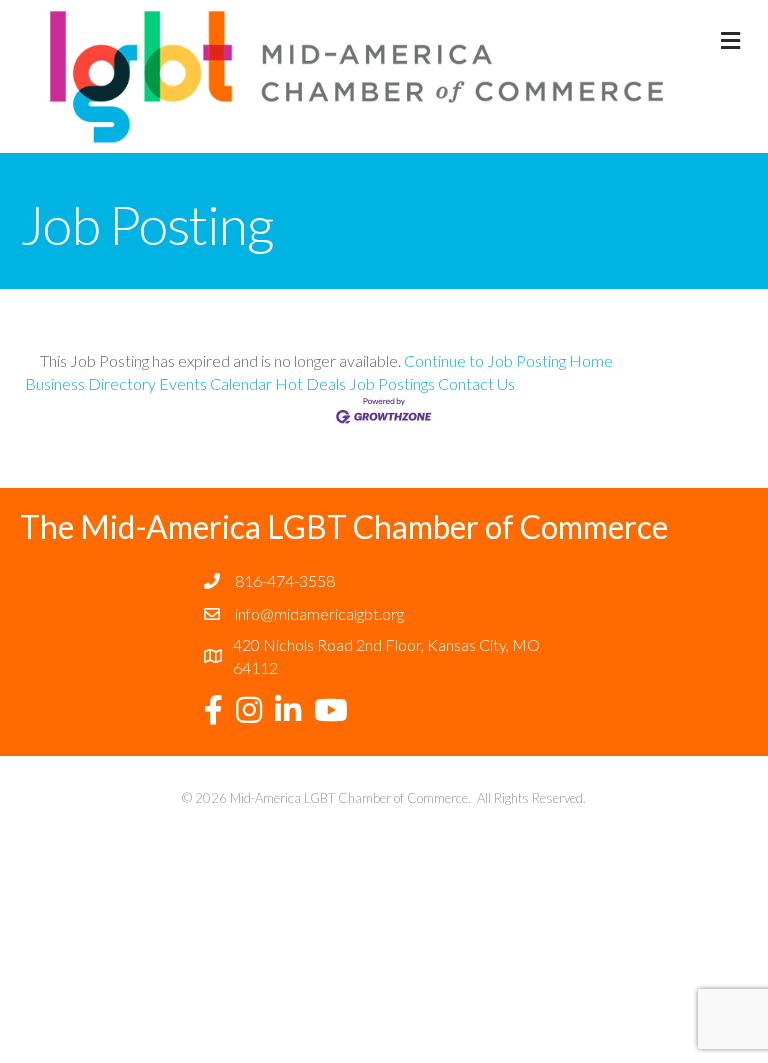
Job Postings (392, 383)
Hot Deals (310, 383)
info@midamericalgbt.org (319, 613)
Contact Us (476, 383)
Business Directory (90, 383)
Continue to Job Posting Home (508, 360)
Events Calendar (215, 383)
